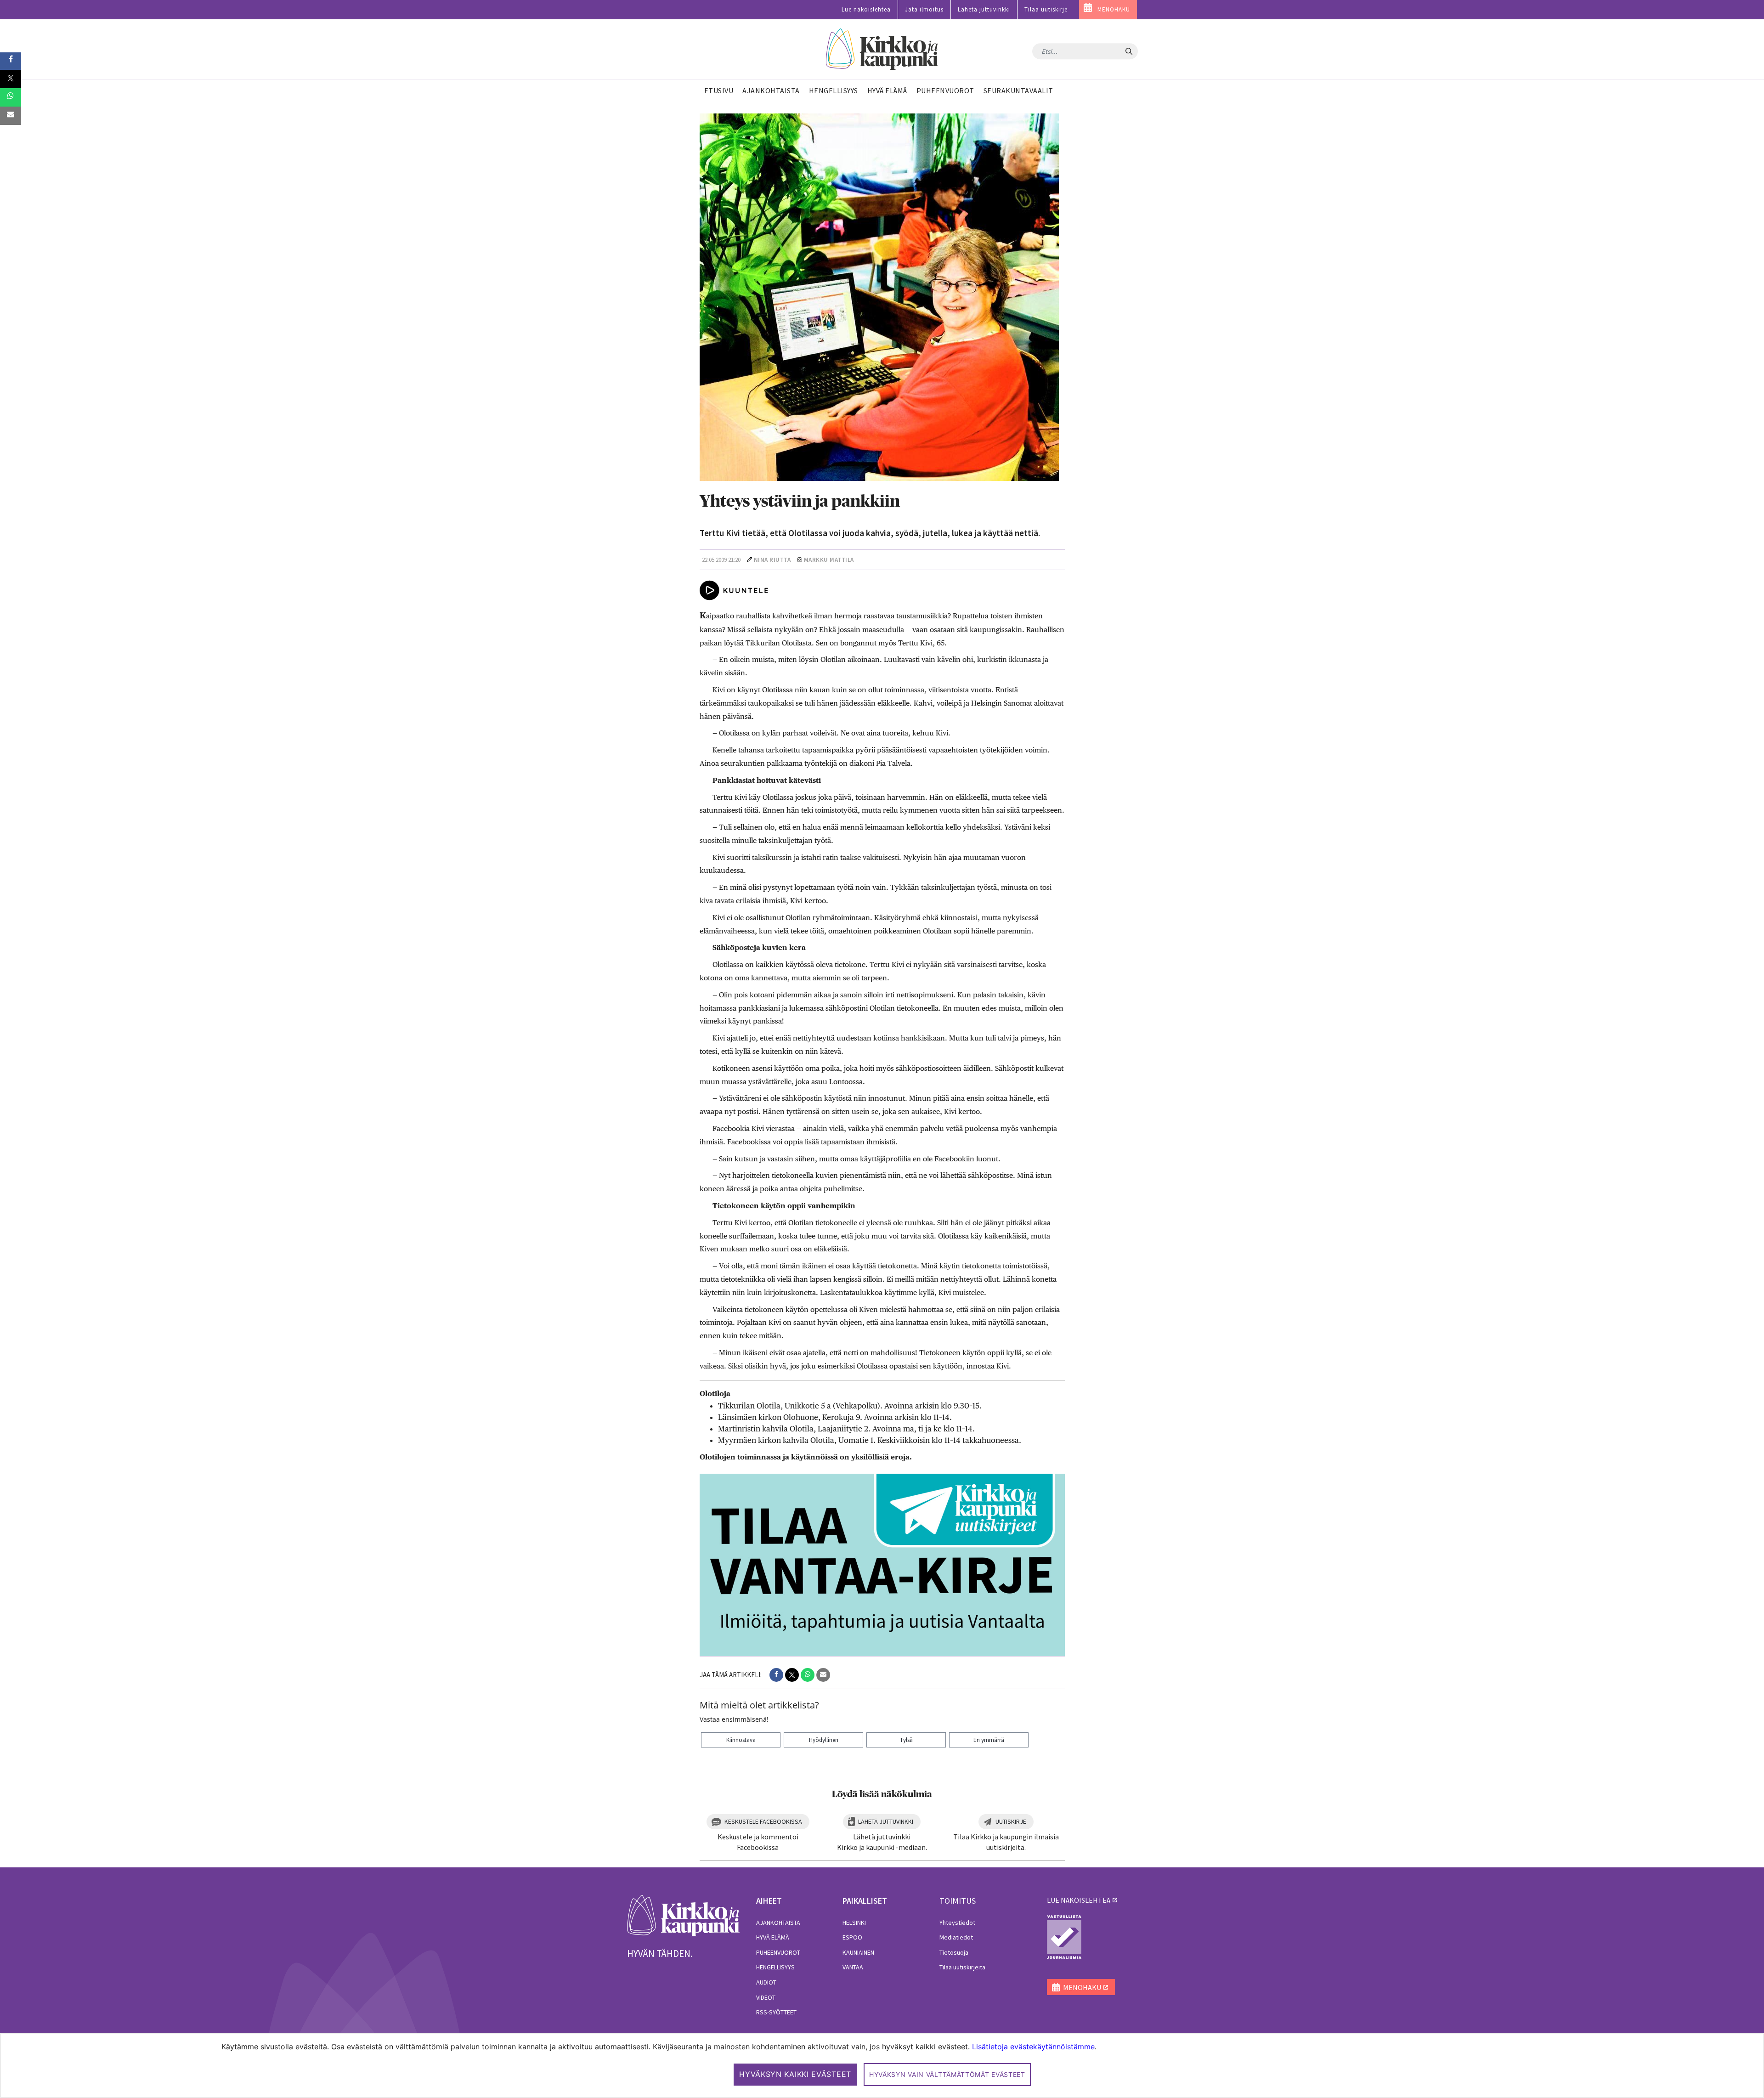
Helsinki (854, 1923)
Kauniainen (858, 1952)
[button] (776, 1675)
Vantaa (853, 1967)
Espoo (852, 1937)
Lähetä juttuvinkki (984, 9)
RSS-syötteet (776, 2012)
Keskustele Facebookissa (763, 1821)
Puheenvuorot (778, 1952)
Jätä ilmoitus (924, 9)
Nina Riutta (772, 560)
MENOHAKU (1114, 9)
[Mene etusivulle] (683, 1915)
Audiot (766, 1982)
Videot (766, 1997)
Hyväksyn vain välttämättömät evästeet (947, 2074)
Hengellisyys (775, 1967)
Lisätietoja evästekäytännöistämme (1033, 2047)
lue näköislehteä (1079, 1900)
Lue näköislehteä (866, 9)
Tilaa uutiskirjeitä (962, 1967)
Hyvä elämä (773, 1937)
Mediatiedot (956, 1937)
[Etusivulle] (882, 49)
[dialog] (882, 2066)
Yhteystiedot (957, 1923)
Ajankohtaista (778, 1923)
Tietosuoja (954, 1952)
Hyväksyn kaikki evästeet (795, 2074)
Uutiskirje (1011, 1821)
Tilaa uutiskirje (1046, 9)
